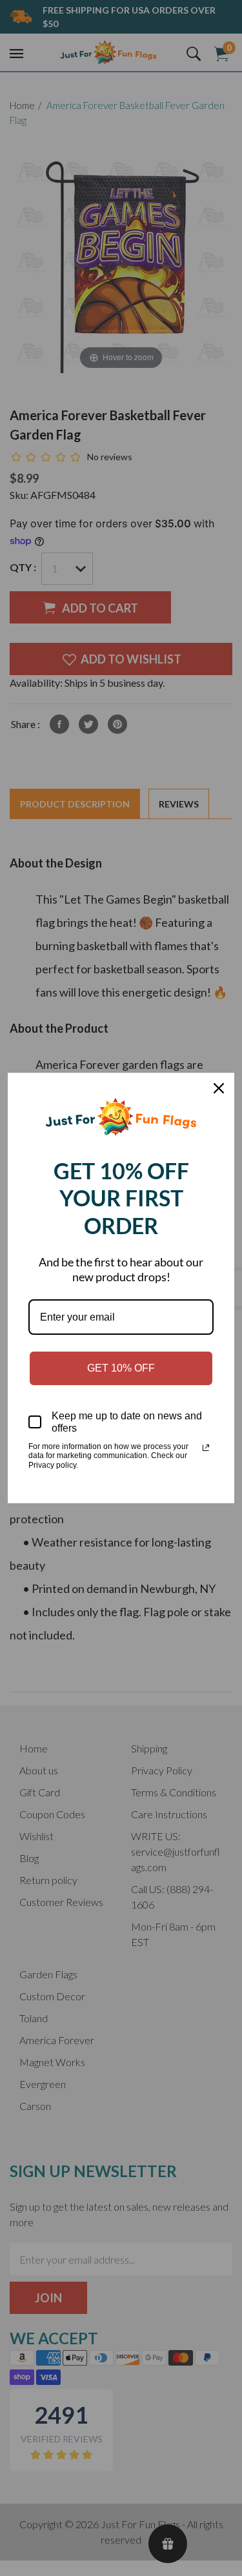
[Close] (219, 1088)
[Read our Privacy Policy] (206, 1448)
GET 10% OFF (121, 1368)
